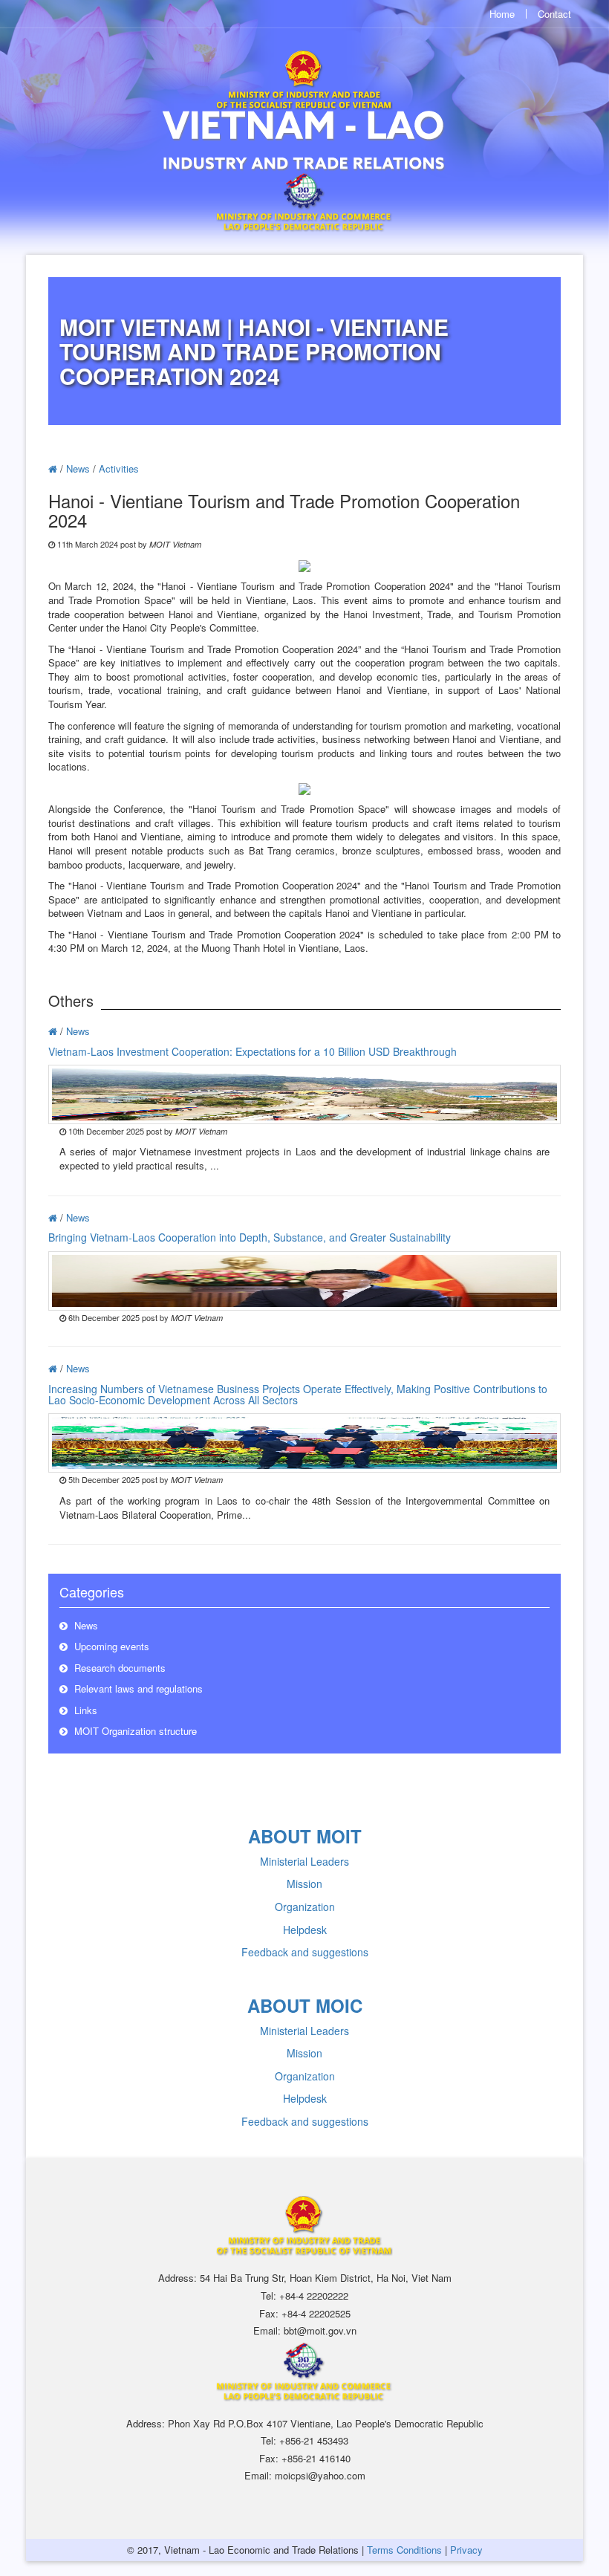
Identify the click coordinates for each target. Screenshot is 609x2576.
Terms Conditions (404, 2550)
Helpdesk (305, 1930)
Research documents (118, 1668)
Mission (304, 1884)
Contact (554, 14)
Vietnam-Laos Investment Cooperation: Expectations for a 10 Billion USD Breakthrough (253, 1051)
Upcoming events (110, 1646)
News (78, 468)
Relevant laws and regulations (137, 1688)
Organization (305, 1907)
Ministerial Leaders (304, 1861)
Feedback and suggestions (305, 1952)
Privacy (466, 2550)
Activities (119, 468)
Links (84, 1710)
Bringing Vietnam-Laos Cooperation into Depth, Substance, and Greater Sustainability (250, 1237)
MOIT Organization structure (134, 1731)
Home (502, 14)
